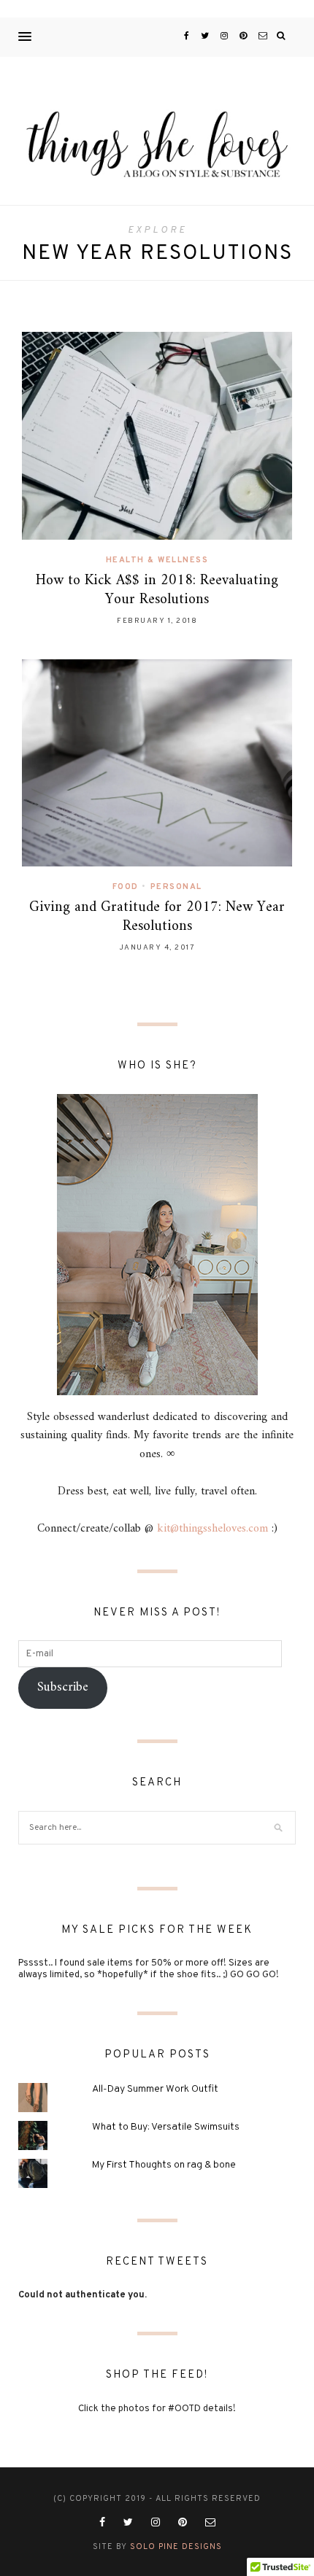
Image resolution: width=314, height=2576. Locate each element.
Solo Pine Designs (176, 2547)
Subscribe (63, 1687)
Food (126, 887)
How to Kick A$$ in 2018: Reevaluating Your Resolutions (157, 590)
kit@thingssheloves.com (212, 1529)
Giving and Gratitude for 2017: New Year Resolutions (157, 917)
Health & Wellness (157, 560)
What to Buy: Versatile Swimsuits (166, 2127)
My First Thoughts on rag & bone (164, 2165)
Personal (176, 887)
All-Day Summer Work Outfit (155, 2089)
